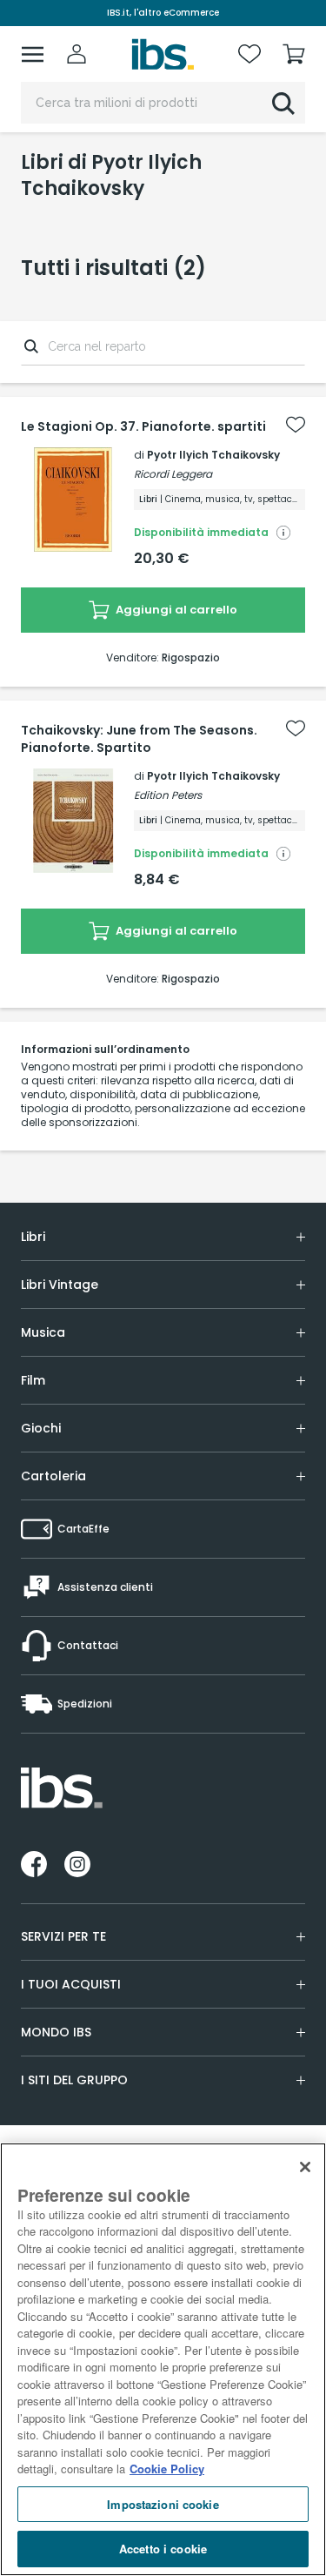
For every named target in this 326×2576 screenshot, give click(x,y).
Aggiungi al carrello (175, 610)
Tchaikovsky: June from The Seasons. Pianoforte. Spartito (139, 739)
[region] (163, 2359)
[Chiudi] (305, 2167)
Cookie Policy (167, 2469)
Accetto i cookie (163, 2549)
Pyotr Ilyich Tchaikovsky (213, 455)
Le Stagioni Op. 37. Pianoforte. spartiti (143, 426)
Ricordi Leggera (173, 474)
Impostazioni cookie (163, 2504)
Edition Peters (168, 795)
